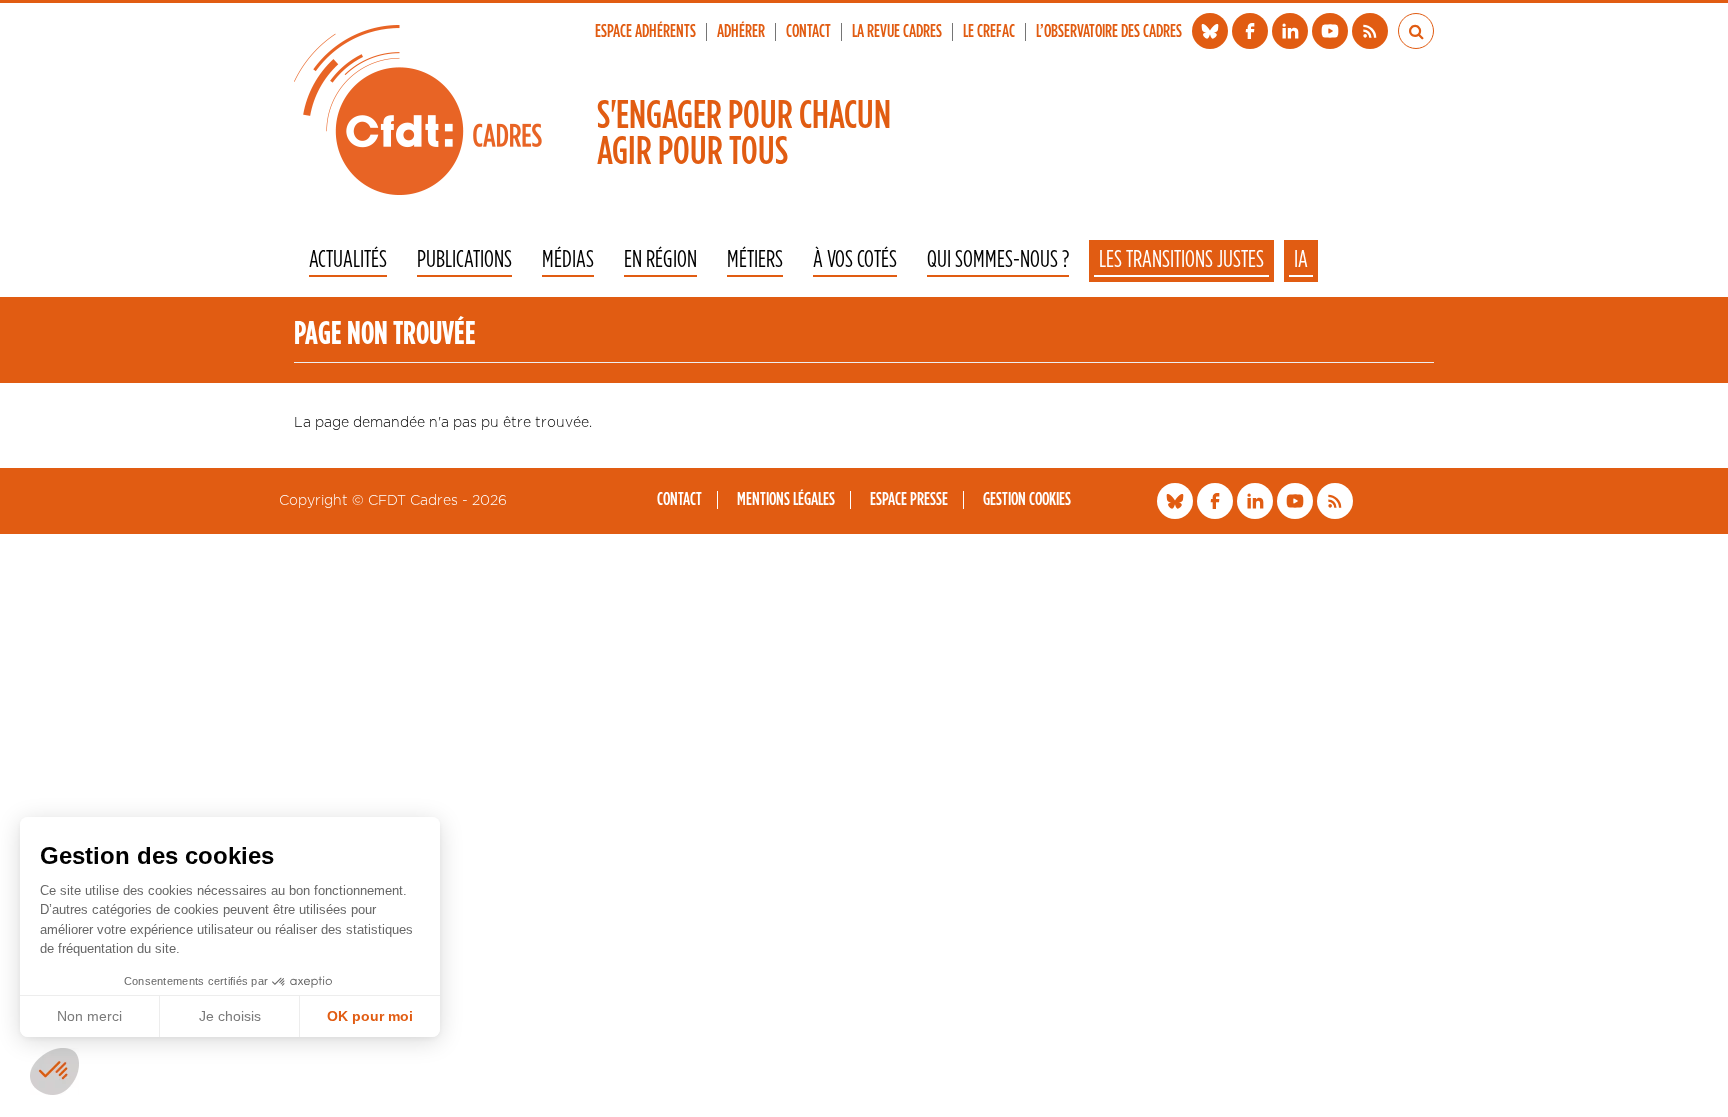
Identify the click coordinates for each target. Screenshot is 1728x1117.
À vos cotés (855, 261)
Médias (568, 261)
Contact (808, 32)
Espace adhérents (645, 32)
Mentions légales (786, 500)
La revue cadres (897, 32)
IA (1301, 260)
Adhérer (741, 32)
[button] (54, 1071)
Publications (464, 261)
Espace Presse (909, 500)
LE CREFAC (989, 32)
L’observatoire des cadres (1109, 32)
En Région (660, 261)
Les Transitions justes (1181, 260)
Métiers (755, 261)
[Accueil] (418, 110)
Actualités (348, 261)
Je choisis (230, 1016)
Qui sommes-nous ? (998, 261)
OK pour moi (370, 1016)
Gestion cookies (1027, 500)
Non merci (89, 1016)
